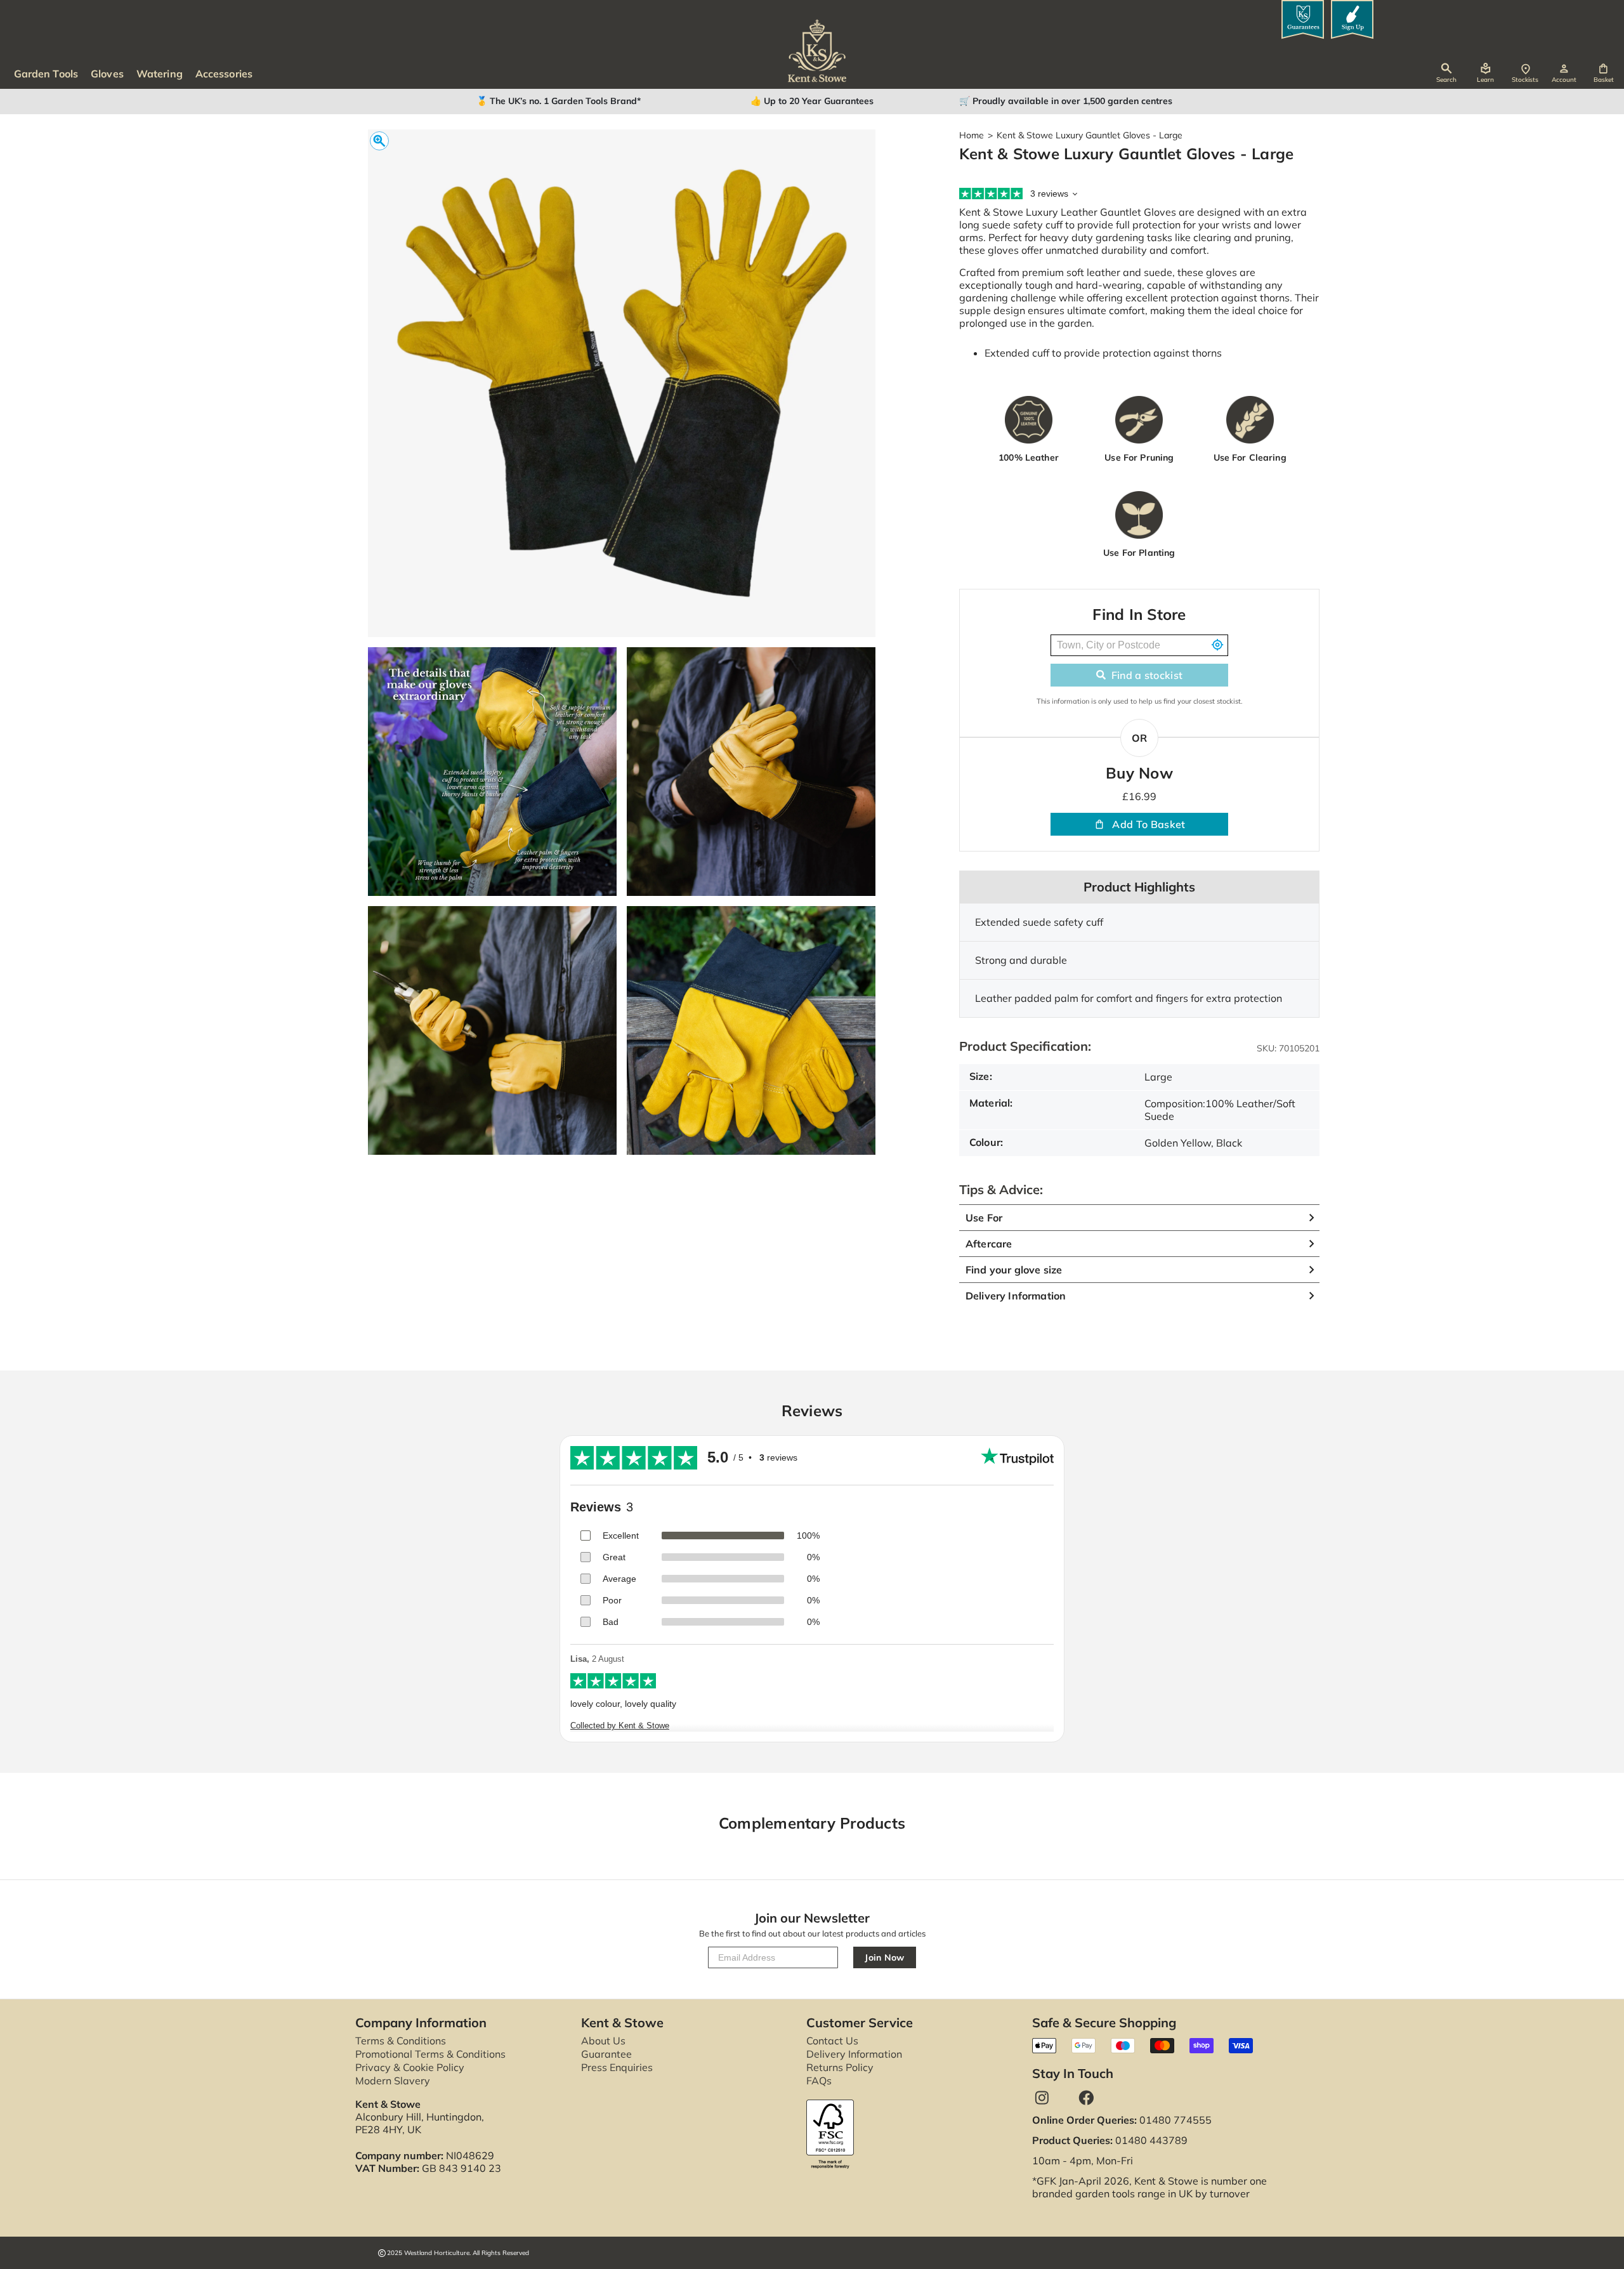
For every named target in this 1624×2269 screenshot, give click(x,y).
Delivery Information (854, 2054)
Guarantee (606, 2054)
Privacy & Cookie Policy (410, 2067)
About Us (603, 2041)
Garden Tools (46, 74)
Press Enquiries (617, 2067)
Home (972, 135)
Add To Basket (1149, 824)
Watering (160, 74)
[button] (1603, 73)
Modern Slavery (393, 2081)
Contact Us (832, 2041)
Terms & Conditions (401, 2041)
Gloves (107, 74)
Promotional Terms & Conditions (430, 2054)
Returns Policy (840, 2067)
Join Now (885, 1957)
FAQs (819, 2081)
